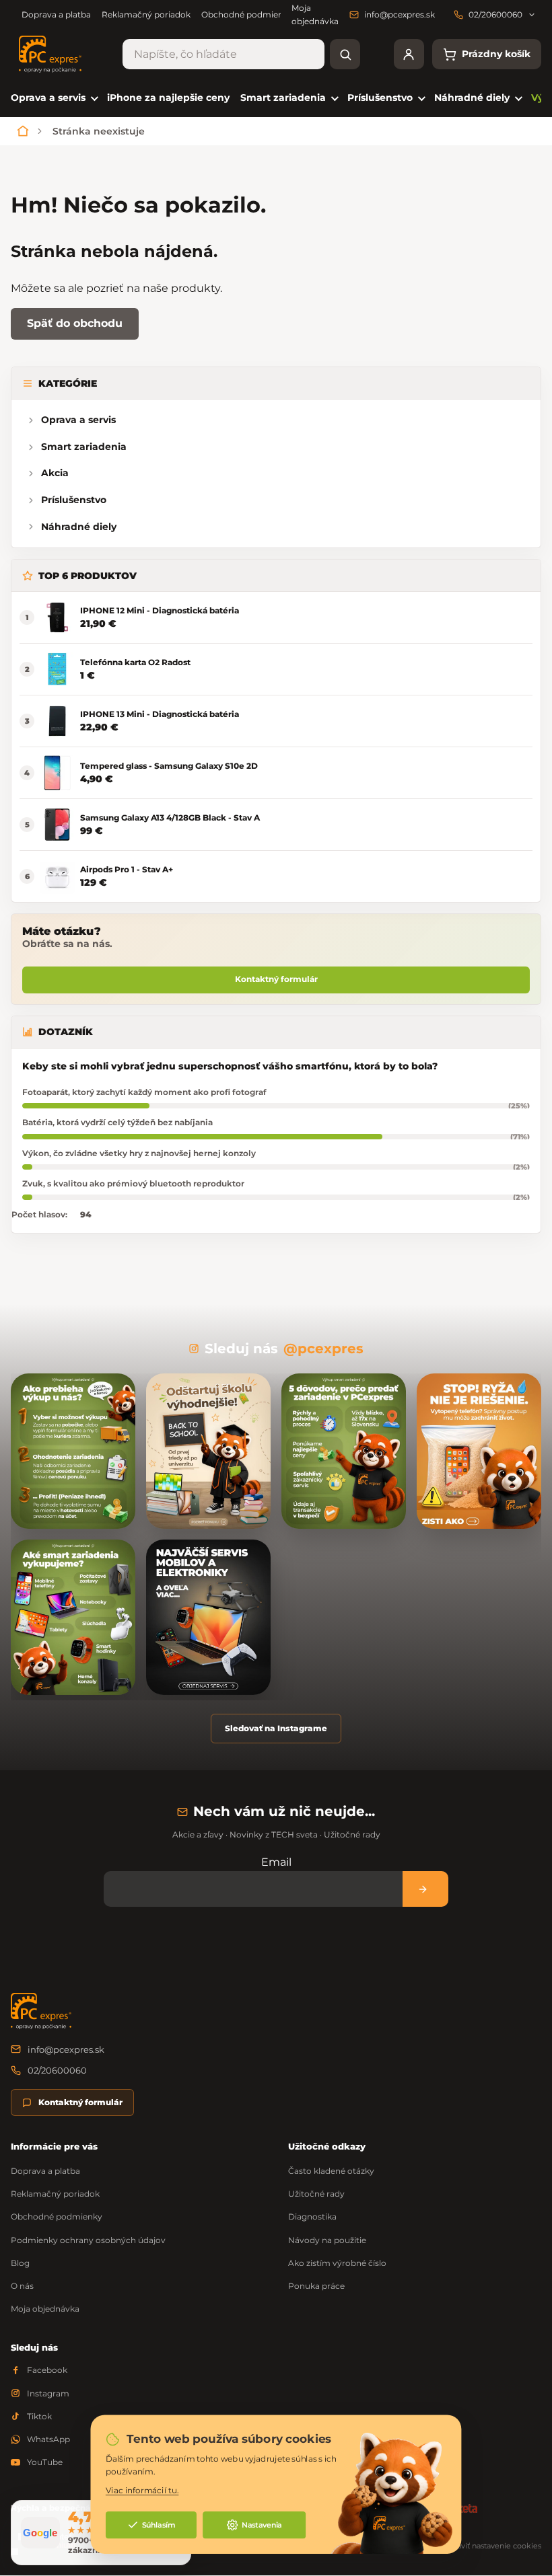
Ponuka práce (316, 2286)
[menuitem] (54, 98)
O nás (22, 2286)
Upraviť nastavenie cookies (492, 2546)
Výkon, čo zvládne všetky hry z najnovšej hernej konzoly (139, 1153)
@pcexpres (323, 1349)
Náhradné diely (79, 527)
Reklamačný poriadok (146, 14)
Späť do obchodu (75, 323)
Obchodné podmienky (247, 14)
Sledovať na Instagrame (276, 1728)
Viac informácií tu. (142, 2491)
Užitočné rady (316, 2194)
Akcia (55, 473)
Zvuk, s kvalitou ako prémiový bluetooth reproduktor (133, 1183)
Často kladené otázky (331, 2171)
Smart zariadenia (84, 447)
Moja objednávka (45, 2309)
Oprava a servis (78, 420)
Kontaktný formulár (276, 979)
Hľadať (345, 54)
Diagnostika (312, 2217)
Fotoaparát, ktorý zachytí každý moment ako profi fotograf (144, 1092)
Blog (20, 2263)
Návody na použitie (327, 2240)
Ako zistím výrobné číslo (337, 2263)
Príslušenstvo (74, 500)
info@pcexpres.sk (66, 2049)
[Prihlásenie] (409, 54)
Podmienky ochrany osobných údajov (88, 2240)
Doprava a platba (56, 14)
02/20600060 (57, 2070)
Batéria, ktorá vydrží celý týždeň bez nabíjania (117, 1122)
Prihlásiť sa (425, 1889)
